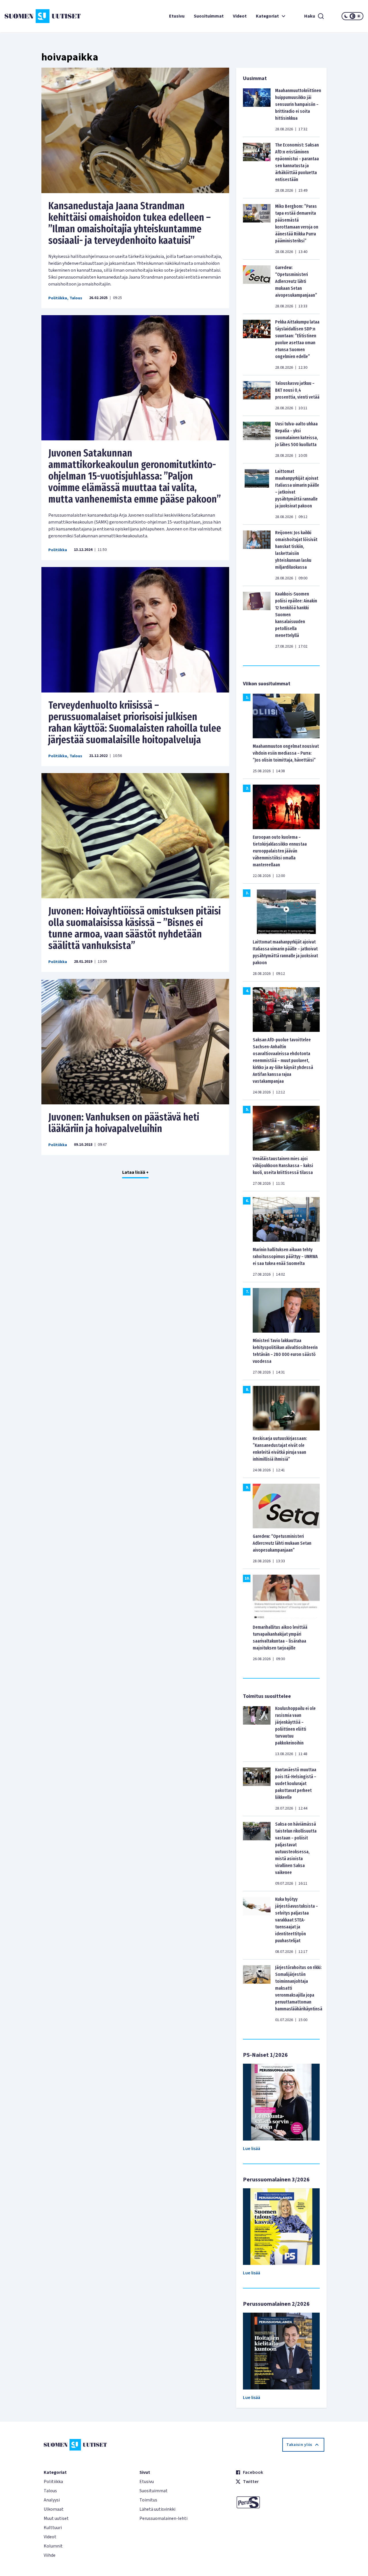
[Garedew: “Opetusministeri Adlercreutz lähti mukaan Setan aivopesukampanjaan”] (257, 287)
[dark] (346, 16)
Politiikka (58, 298)
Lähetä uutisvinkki (157, 2509)
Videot (240, 16)
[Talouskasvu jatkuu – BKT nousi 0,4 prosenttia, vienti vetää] (257, 395)
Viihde (50, 2555)
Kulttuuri (53, 2528)
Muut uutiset (56, 2518)
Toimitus (148, 2500)
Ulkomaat (54, 2509)
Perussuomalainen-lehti (163, 2518)
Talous (76, 298)
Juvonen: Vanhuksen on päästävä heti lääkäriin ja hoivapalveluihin (124, 1123)
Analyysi (52, 2500)
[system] (352, 16)
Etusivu (177, 16)
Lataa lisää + (135, 1172)
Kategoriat (267, 16)
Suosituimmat (209, 16)
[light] (359, 16)
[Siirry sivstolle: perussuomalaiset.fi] (280, 2502)
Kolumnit (53, 2546)
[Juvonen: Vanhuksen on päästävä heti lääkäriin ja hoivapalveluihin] (135, 1042)
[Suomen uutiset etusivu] (34, 16)
